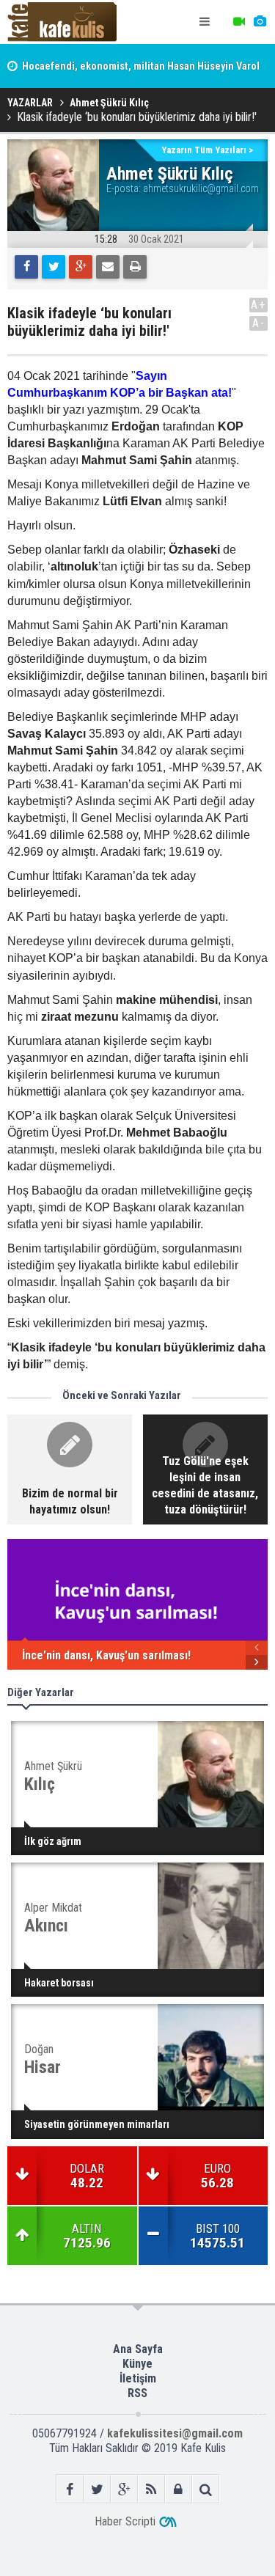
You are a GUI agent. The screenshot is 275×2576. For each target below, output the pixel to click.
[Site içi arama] (206, 2489)
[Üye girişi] (179, 2489)
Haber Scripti (125, 2521)
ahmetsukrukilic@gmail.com (201, 188)
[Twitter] (54, 267)
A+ (258, 305)
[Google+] (81, 267)
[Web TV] (239, 22)
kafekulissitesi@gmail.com (175, 2433)
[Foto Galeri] (260, 22)
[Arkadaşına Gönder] (108, 267)
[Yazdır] (135, 267)
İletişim (138, 2378)
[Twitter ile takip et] (97, 2489)
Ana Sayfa (138, 2349)
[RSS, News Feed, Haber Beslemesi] (151, 2489)
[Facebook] (26, 267)
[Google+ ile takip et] (124, 2489)
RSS (137, 2393)
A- (259, 323)
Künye (137, 2364)
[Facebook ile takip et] (70, 2489)
